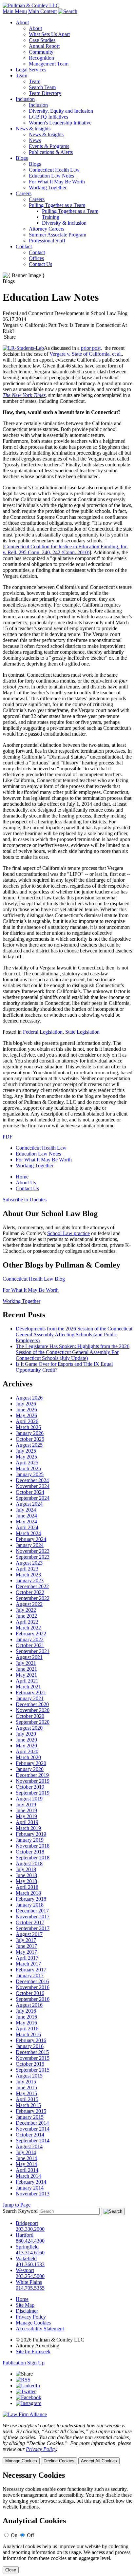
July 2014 (26, 2152)
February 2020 (31, 1763)
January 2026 (30, 1433)
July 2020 (26, 1734)
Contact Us (40, 264)
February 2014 (31, 2182)
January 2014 (30, 2188)
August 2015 (29, 2076)
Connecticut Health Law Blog (34, 1279)
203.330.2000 (30, 2229)
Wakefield (26, 2258)
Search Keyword (20, 2211)
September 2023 (33, 1557)
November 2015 (33, 2058)
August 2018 (29, 1863)
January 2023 (30, 1580)
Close (11, 2570)
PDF (8, 1137)
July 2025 (26, 1451)
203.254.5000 (30, 2276)
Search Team (42, 87)
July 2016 (26, 2011)
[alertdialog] (67, 2522)
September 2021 (33, 1651)
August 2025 (29, 1445)
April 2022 (27, 1622)
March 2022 (28, 1628)
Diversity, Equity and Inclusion (61, 111)
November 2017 (33, 1917)
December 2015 (32, 2052)
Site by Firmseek (33, 2351)
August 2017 (29, 1934)
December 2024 (32, 1480)
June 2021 (26, 1669)
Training (51, 217)
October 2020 (30, 1716)
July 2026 (26, 1404)
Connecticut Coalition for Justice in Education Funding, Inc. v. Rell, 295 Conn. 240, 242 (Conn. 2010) (66, 549)
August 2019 (29, 1799)
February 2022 (31, 1634)
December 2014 (32, 2123)
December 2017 (32, 1911)
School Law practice (68, 1233)
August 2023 (29, 1563)
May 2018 (26, 1881)
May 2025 (26, 1457)
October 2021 (30, 1645)
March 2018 (28, 1893)
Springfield (27, 2247)
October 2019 (30, 1787)
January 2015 (30, 2117)
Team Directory (45, 93)
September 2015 (33, 2070)
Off (30, 2535)
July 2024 (26, 1510)
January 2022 (30, 1639)
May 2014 (26, 2164)
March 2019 (28, 1828)
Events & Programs (49, 146)
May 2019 (26, 1816)
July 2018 (26, 1869)
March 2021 (28, 1687)
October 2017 (30, 1922)
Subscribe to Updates (25, 1200)
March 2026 (28, 1427)
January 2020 (30, 1769)
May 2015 (26, 2093)
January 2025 (30, 1474)
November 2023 (33, 1551)
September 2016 (33, 1999)
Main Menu (15, 11)
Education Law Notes (53, 176)
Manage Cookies (33, 2323)
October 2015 (30, 2064)
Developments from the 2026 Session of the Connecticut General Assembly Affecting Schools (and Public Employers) (74, 1335)
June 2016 (26, 2017)
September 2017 (33, 1928)
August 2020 (29, 1728)
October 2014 (30, 2135)
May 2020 (26, 1746)
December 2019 (32, 1775)
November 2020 (33, 1710)
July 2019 (26, 1805)
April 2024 (27, 1527)
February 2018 (31, 1899)
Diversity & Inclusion (64, 223)
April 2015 (27, 2099)
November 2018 (33, 1846)
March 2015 (28, 2105)
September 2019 (33, 1793)
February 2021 (31, 1692)
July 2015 (26, 2082)
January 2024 (30, 1545)
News (35, 140)
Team (21, 75)
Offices (36, 258)
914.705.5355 (30, 2288)
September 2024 (33, 1498)
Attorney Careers (47, 229)
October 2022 (30, 1592)
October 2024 (30, 1492)
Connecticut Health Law (54, 170)
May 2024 (26, 1522)
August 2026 (29, 1398)
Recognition (41, 58)
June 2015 (26, 2087)
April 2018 (27, 1887)
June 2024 (26, 1516)
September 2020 (33, 1722)
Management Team (49, 64)
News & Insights (33, 129)
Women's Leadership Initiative (60, 123)
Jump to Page (17, 2205)
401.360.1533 (30, 2264)
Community (41, 52)
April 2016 (27, 2029)
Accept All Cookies (99, 2461)
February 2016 (31, 2040)
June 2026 (26, 1410)
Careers (24, 193)
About (22, 22)
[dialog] (67, 2444)
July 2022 (26, 1610)
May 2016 (26, 2023)
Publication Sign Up (24, 2363)
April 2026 (27, 1421)
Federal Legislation (43, 1032)
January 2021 (30, 1698)
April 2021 (27, 1681)
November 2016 (33, 1987)
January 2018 (30, 1905)
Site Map (25, 2305)
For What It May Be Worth (57, 182)
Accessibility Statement (40, 2329)
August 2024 (29, 1504)
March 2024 (28, 1533)
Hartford (25, 2235)
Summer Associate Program (58, 235)
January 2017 (30, 1975)
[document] (67, 2522)
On (14, 2535)
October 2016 (30, 1993)
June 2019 (26, 1810)
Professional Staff (47, 241)
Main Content (42, 11)
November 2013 (33, 2194)
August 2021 (29, 1657)
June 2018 (26, 1875)
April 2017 (27, 1958)
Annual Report (44, 46)
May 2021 (26, 1675)
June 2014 (26, 2158)
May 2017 (26, 1952)
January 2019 (30, 1840)
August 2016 (29, 2005)
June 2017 (26, 1946)
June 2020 (26, 1740)
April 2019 (27, 1822)
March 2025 (28, 1468)
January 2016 (30, 2046)
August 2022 (29, 1604)
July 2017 (26, 1940)
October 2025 (30, 1439)
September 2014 (33, 2141)
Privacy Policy (31, 2317)
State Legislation (82, 1032)
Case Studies (42, 40)
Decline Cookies (59, 2461)
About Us (26, 1183)
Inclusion (25, 99)
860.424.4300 (30, 2241)
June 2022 (26, 1616)
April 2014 (27, 2170)
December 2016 (32, 1981)
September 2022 (33, 1598)
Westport (25, 2270)
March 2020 (28, 1757)
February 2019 (31, 1834)
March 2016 (28, 2034)
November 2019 (33, 1781)
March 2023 (28, 1575)
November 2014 (33, 2129)
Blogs (22, 158)
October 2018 (30, 1852)
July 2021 (26, 1663)
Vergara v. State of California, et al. (86, 354)
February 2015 (31, 2111)
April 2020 (27, 1751)
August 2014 (29, 2146)
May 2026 (26, 1415)
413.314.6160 (30, 2253)
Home (22, 1177)
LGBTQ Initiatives (48, 117)
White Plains (29, 2282)
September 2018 (33, 1858)
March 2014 (28, 2176)
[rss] (23, 2380)
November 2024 (33, 1486)
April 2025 (27, 1463)
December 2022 (32, 1586)
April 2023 (27, 1569)
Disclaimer (27, 2311)
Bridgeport (27, 2223)
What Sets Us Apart (49, 34)
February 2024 (31, 1539)
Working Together (48, 188)
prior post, (91, 348)
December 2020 (32, 1704)
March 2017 (28, 1964)
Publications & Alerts (51, 152)
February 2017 (31, 1970)
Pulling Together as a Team (57, 205)
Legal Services (31, 70)
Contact (24, 246)
